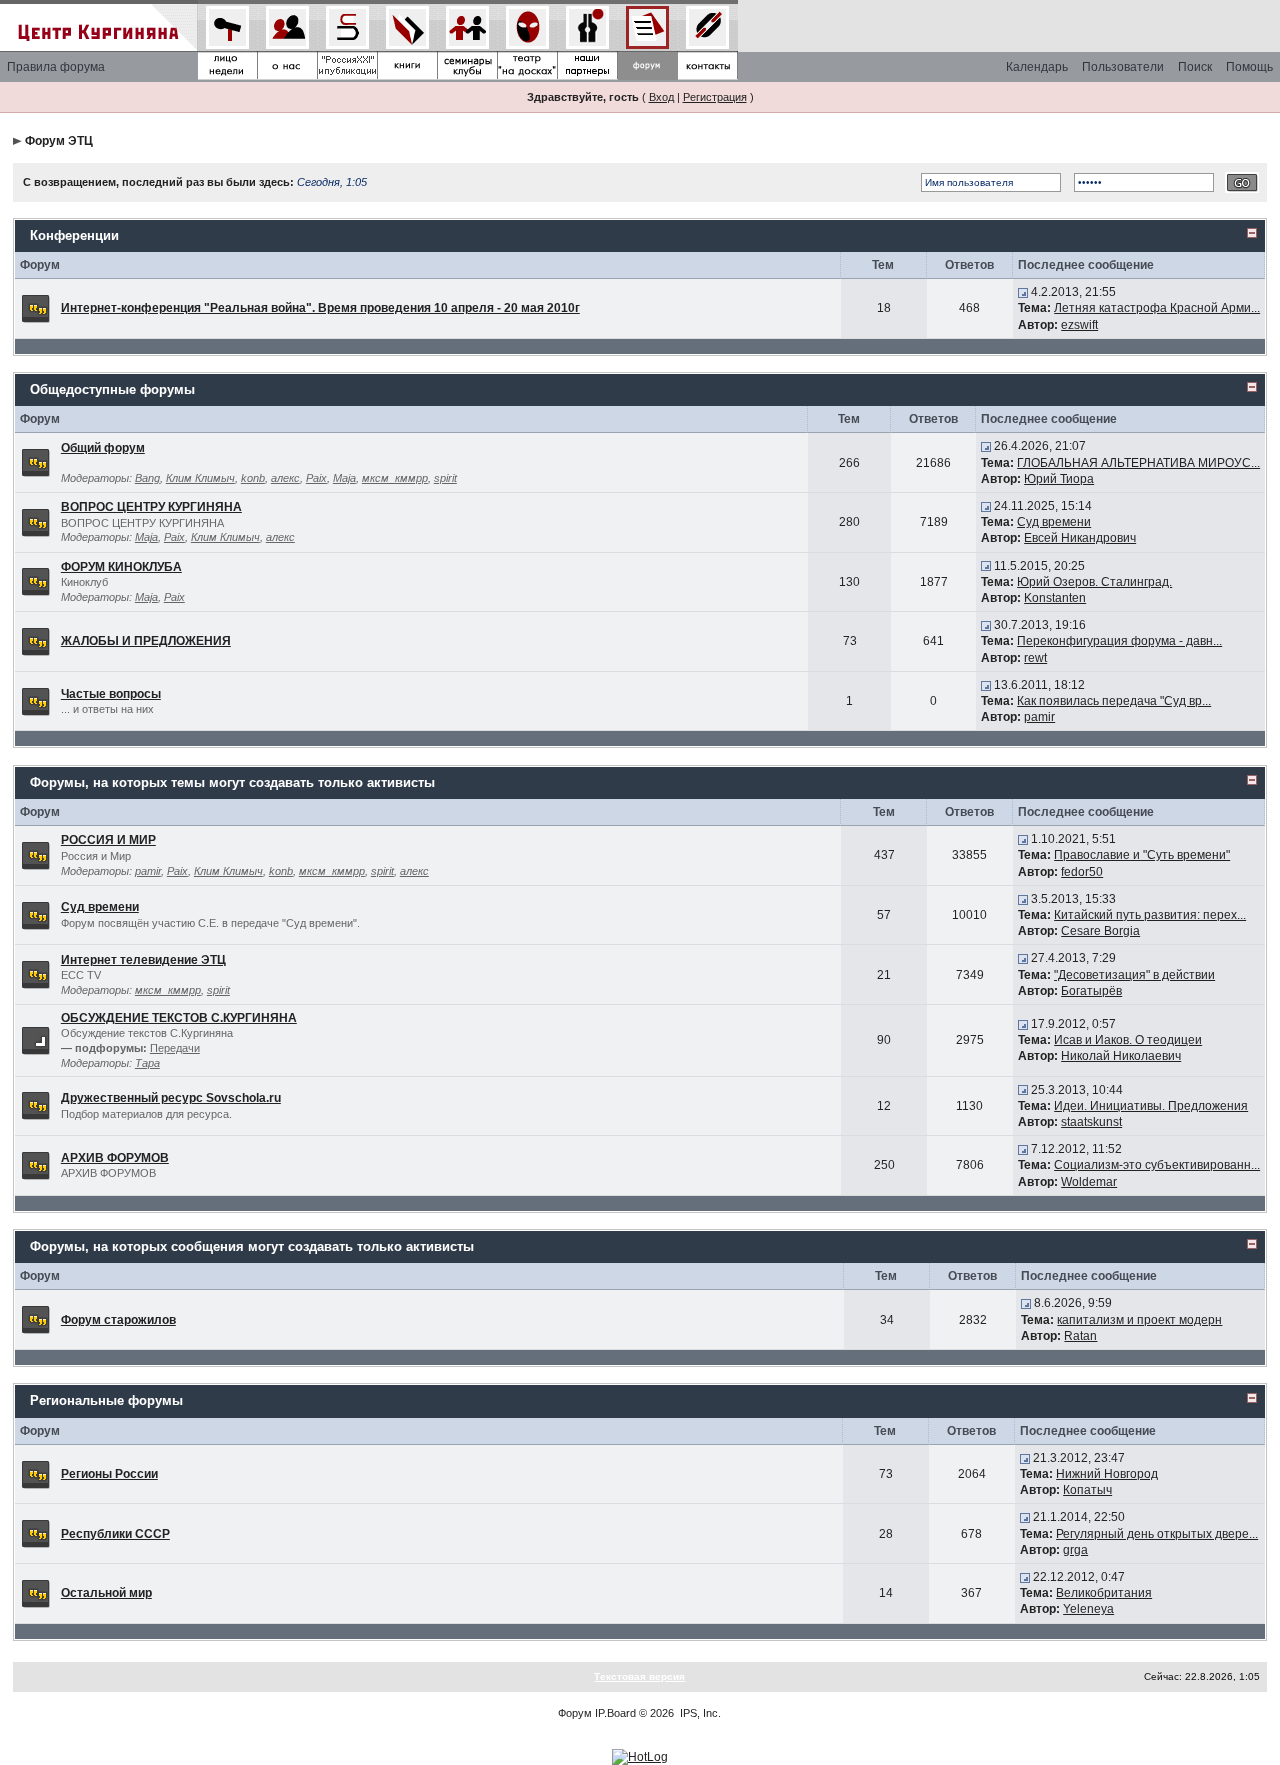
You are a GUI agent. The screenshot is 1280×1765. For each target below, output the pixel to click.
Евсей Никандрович (1080, 538)
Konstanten (1055, 598)
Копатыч (1087, 1490)
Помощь (1249, 67)
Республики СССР (115, 1534)
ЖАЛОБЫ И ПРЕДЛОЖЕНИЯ (146, 641)
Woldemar (1089, 1182)
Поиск (1195, 67)
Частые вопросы (111, 694)
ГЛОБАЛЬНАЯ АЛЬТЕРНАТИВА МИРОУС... (1138, 463)
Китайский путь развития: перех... (1150, 915)
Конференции (74, 235)
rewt (1035, 658)
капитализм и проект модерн (1139, 1320)
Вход (661, 97)
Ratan (1080, 1336)
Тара (147, 1063)
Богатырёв (1091, 991)
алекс (285, 478)
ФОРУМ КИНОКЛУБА (121, 567)
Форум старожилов (118, 1320)
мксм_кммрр (395, 478)
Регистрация (715, 97)
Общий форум (103, 448)
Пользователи (1123, 67)
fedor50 (1082, 872)
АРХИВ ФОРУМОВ (115, 1158)
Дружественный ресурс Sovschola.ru (171, 1098)
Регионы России (109, 1474)
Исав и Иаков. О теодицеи (1128, 1040)
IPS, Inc (699, 1713)
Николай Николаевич (1121, 1056)
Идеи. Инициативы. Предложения (1151, 1106)
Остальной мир (106, 1593)
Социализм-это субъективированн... (1157, 1165)
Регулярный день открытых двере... (1157, 1534)
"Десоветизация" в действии (1134, 975)
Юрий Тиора (1059, 479)
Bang (147, 478)
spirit (445, 478)
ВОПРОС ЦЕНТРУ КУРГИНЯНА (151, 507)
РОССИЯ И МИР (108, 840)
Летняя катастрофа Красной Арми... (1157, 308)
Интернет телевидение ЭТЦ (143, 960)
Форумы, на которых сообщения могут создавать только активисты (252, 1246)
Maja (344, 478)
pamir (1039, 717)
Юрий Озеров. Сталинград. (1094, 582)
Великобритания (1104, 1593)
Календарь (1037, 67)
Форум (575, 1713)
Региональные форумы (106, 1400)
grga (1075, 1550)
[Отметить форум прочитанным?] (35, 308)
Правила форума (56, 67)
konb (253, 478)
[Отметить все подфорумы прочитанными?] (35, 1039)
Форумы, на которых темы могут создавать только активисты (232, 782)
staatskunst (1091, 1122)
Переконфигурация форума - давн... (1119, 641)
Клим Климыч (200, 478)
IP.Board (615, 1713)
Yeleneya (1088, 1609)
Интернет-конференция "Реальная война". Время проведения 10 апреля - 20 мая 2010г (320, 308)
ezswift (1079, 325)
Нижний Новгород (1107, 1474)
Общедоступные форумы (112, 389)
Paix (316, 478)
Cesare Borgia (1100, 931)
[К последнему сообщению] (1023, 292)
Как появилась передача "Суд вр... (1114, 701)
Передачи (175, 1048)
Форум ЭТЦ (59, 141)
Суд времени (1054, 522)
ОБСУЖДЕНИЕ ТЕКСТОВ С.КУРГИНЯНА (179, 1018)
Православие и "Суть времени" (1142, 855)
